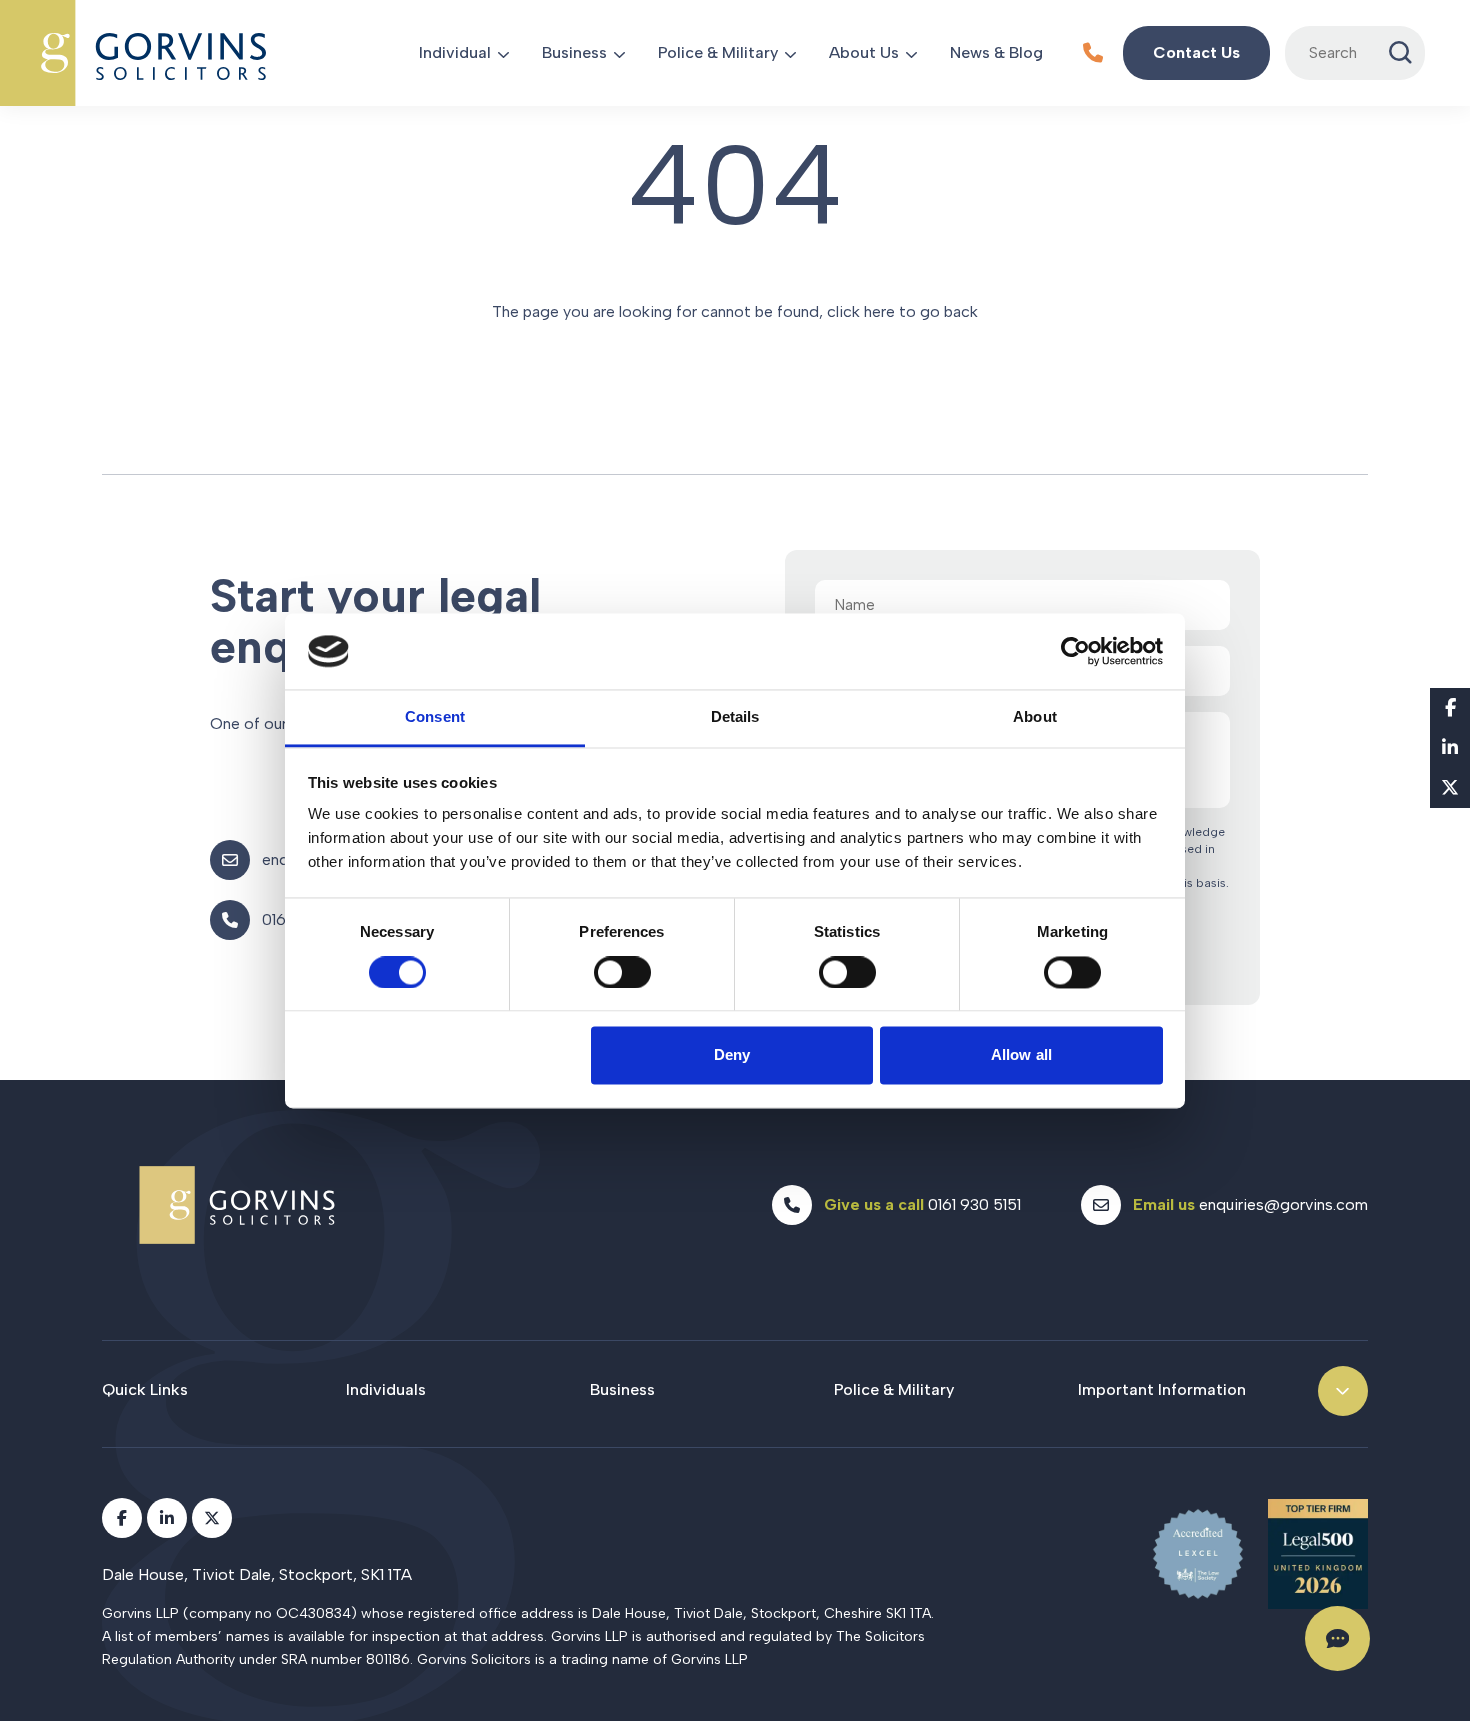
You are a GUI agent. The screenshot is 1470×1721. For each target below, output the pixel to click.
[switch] (622, 972)
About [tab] (1035, 717)
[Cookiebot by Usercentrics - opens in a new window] (1075, 651)
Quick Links (145, 1389)
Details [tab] (735, 717)
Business (574, 52)
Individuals (386, 1389)
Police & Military (718, 52)
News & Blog (996, 52)
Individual (455, 52)
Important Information (1162, 1389)
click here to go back (902, 311)
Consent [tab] (435, 717)
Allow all (1021, 1055)
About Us (864, 52)
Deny (732, 1055)
